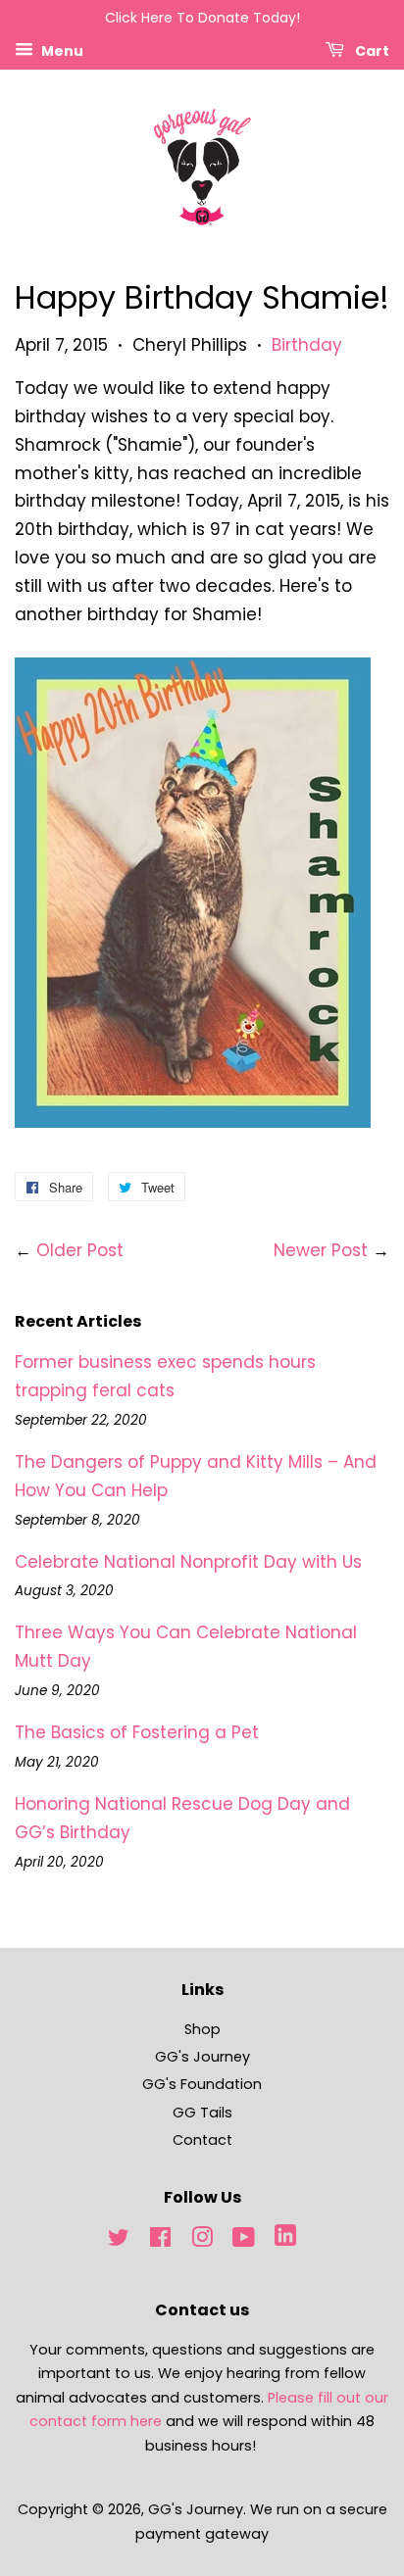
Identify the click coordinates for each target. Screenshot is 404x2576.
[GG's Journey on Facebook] (160, 2241)
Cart (371, 50)
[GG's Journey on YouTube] (244, 2241)
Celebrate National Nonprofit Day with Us (188, 1562)
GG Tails (202, 2113)
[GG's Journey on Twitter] (119, 2241)
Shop (202, 2029)
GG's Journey (202, 2057)
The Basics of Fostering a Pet (137, 1732)
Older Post (80, 1250)
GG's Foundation (202, 2084)
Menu (61, 50)
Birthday (307, 345)
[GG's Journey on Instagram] (202, 2241)
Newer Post (321, 1250)
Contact (202, 2140)
